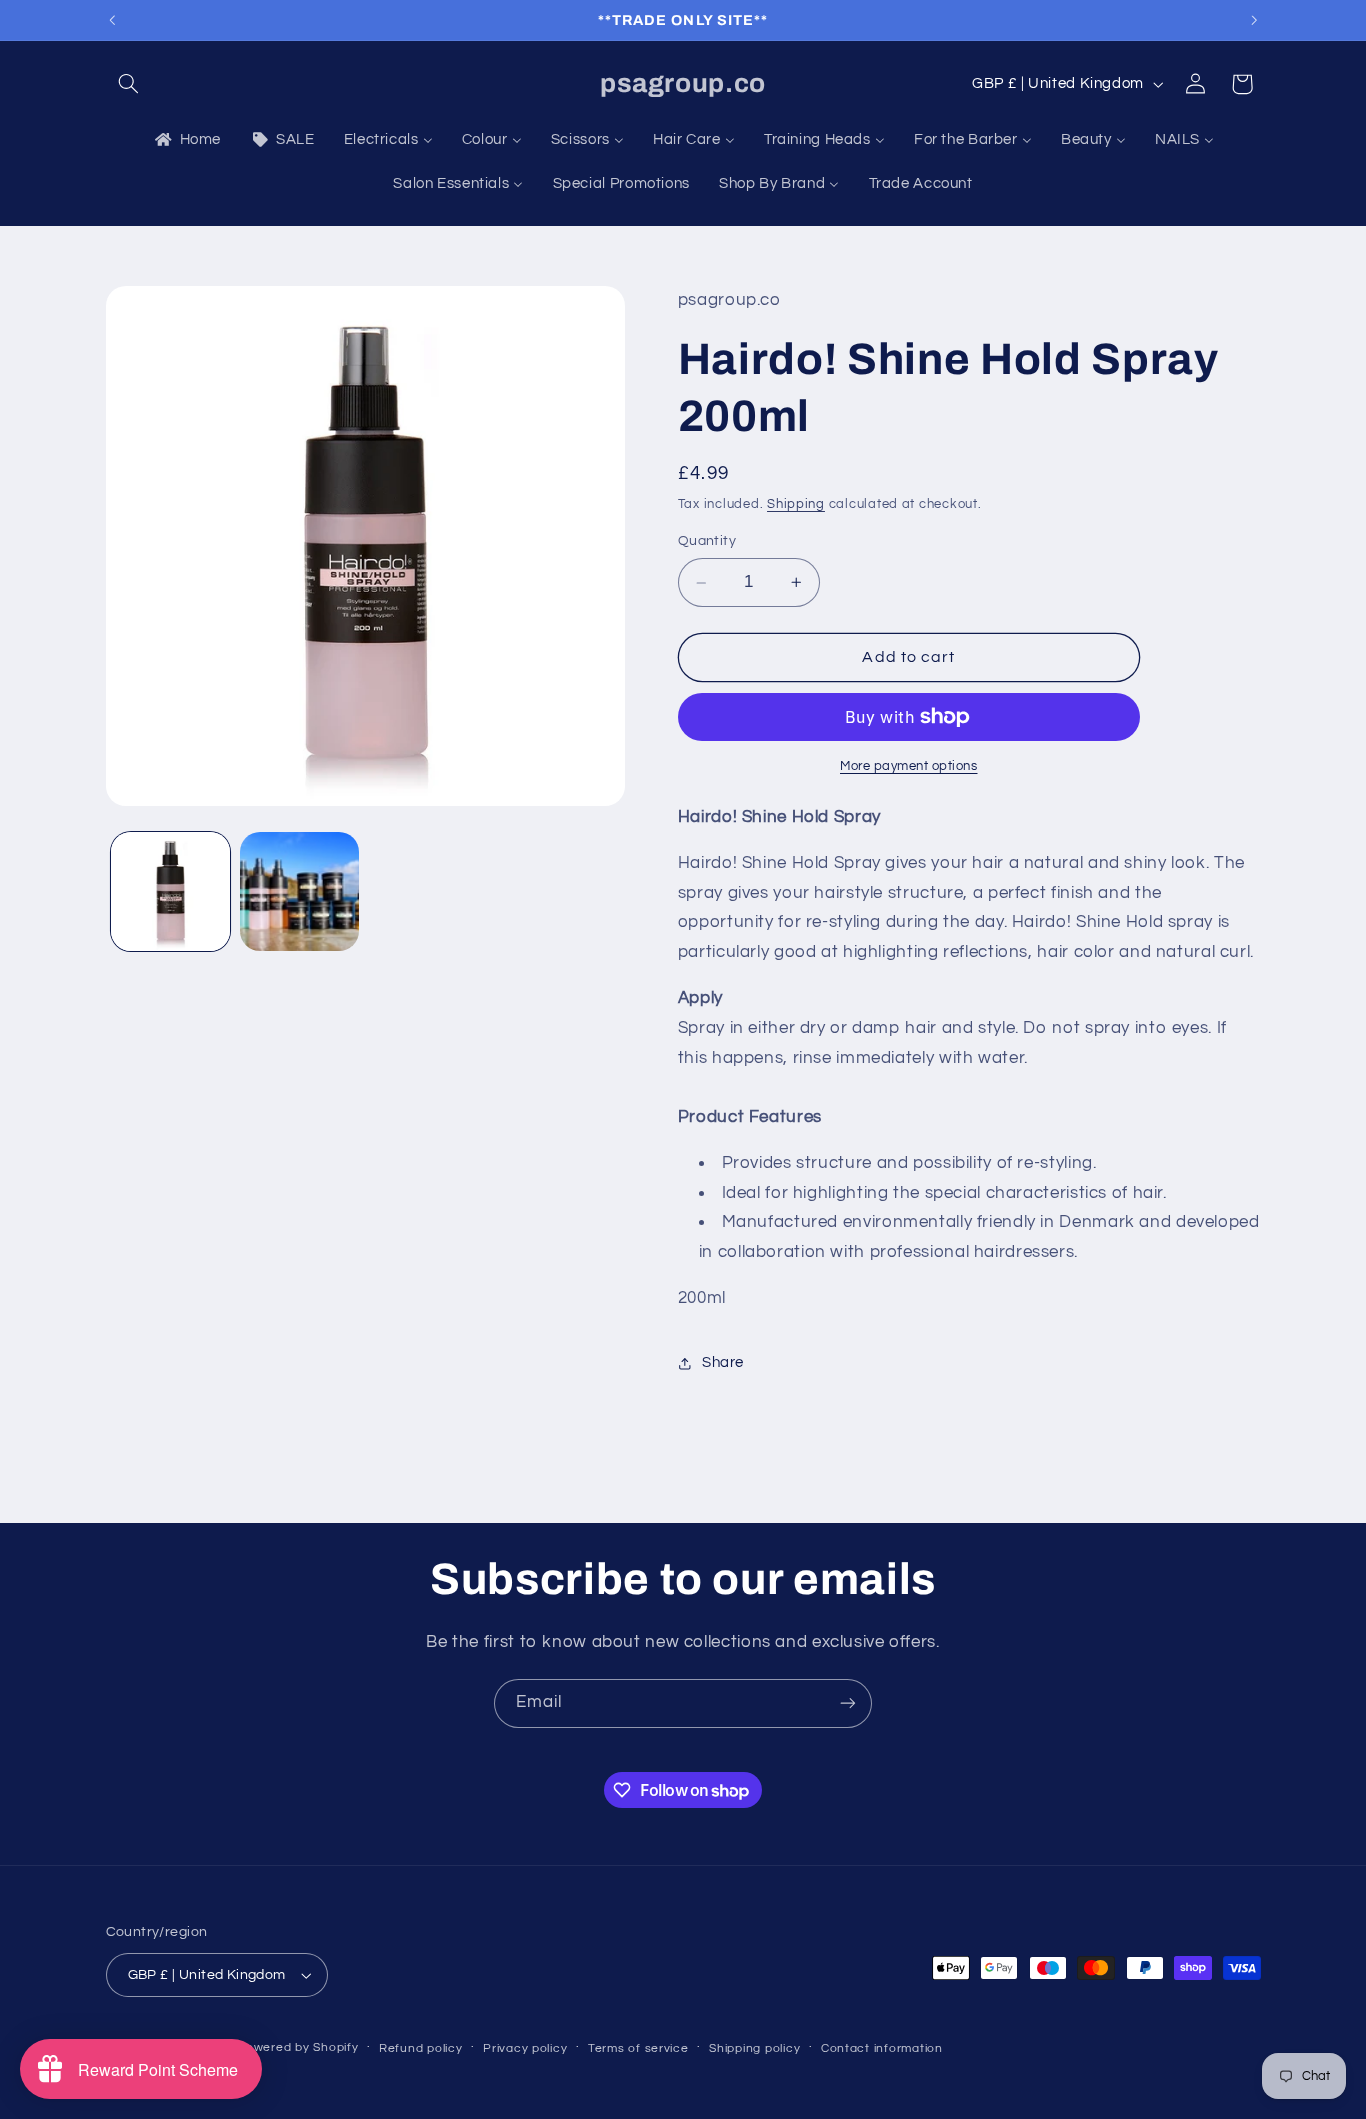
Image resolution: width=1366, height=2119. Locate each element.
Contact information (882, 2048)
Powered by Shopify (297, 2047)
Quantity (707, 541)
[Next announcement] (1254, 20)
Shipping (796, 504)
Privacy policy (525, 2048)
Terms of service (638, 2048)
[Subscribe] (848, 1703)
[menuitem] (186, 140)
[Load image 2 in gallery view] (299, 891)
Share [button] (723, 1363)
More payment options (909, 766)
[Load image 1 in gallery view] (170, 891)
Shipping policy (754, 2048)
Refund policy (421, 2048)
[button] (129, 84)
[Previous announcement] (112, 20)
